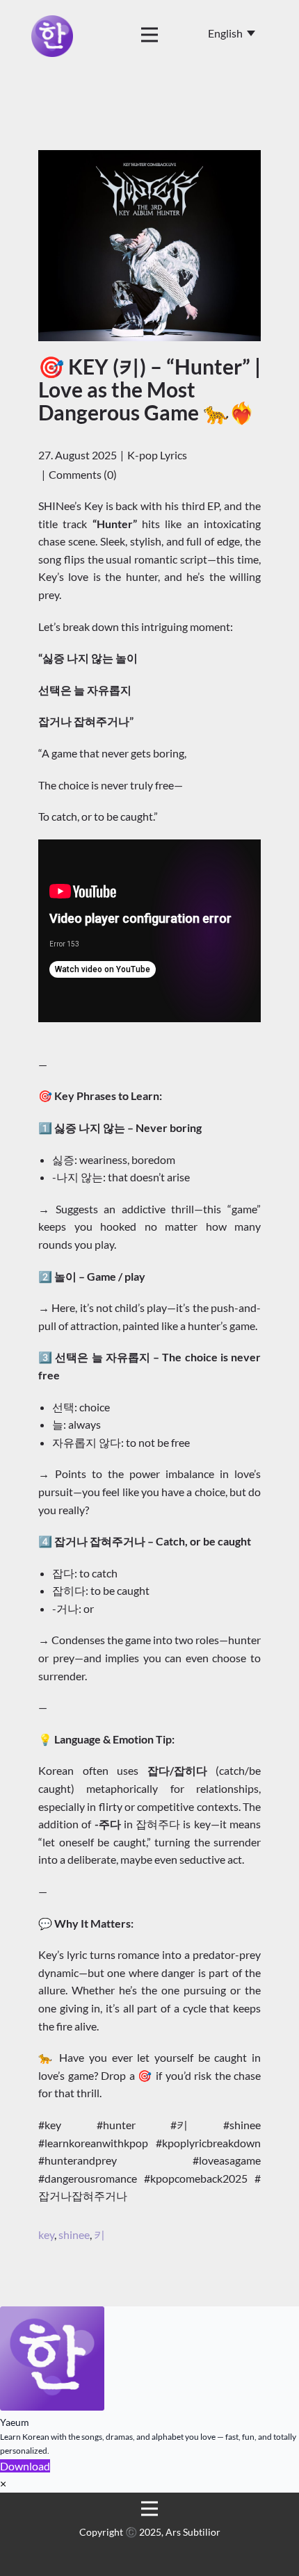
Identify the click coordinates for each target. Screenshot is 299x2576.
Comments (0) (83, 474)
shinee (74, 2234)
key (46, 2234)
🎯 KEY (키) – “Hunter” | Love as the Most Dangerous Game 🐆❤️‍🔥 (149, 389)
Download (25, 2466)
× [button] (3, 2483)
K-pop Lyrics (157, 455)
